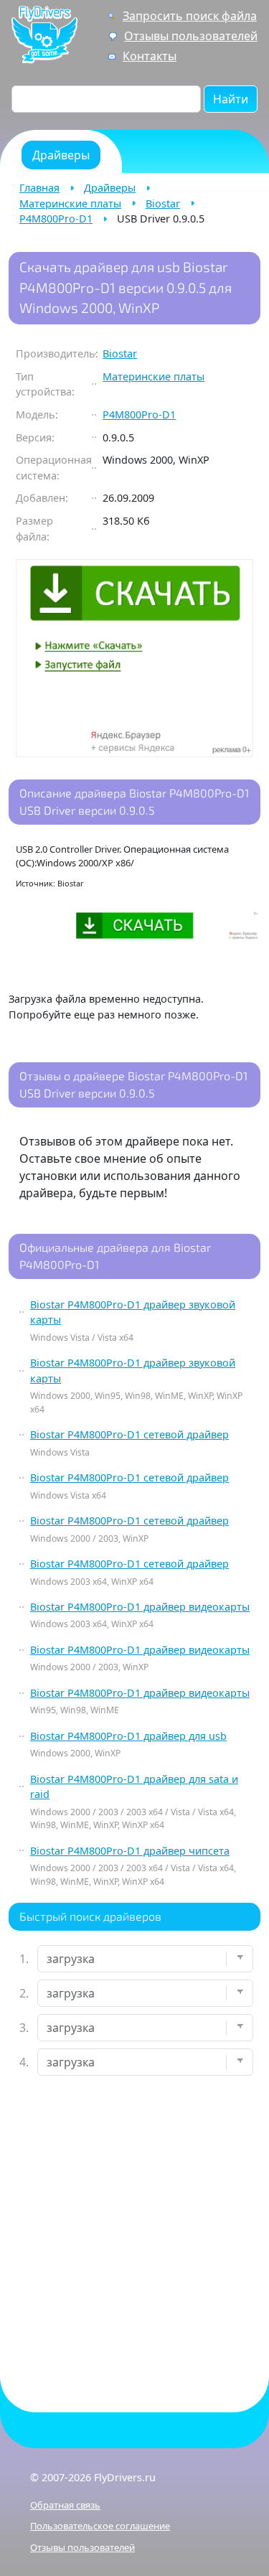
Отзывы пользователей (191, 36)
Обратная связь (65, 2505)
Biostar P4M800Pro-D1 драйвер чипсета (130, 1851)
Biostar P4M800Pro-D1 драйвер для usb (128, 1736)
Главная (39, 188)
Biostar (163, 203)
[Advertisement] (134, 2232)
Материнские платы (70, 203)
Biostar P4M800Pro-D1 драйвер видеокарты (140, 1607)
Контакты (150, 56)
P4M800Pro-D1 (56, 219)
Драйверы (110, 188)
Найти (231, 99)
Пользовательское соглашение (100, 2526)
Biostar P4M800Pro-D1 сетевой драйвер (129, 1434)
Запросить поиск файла (190, 16)
